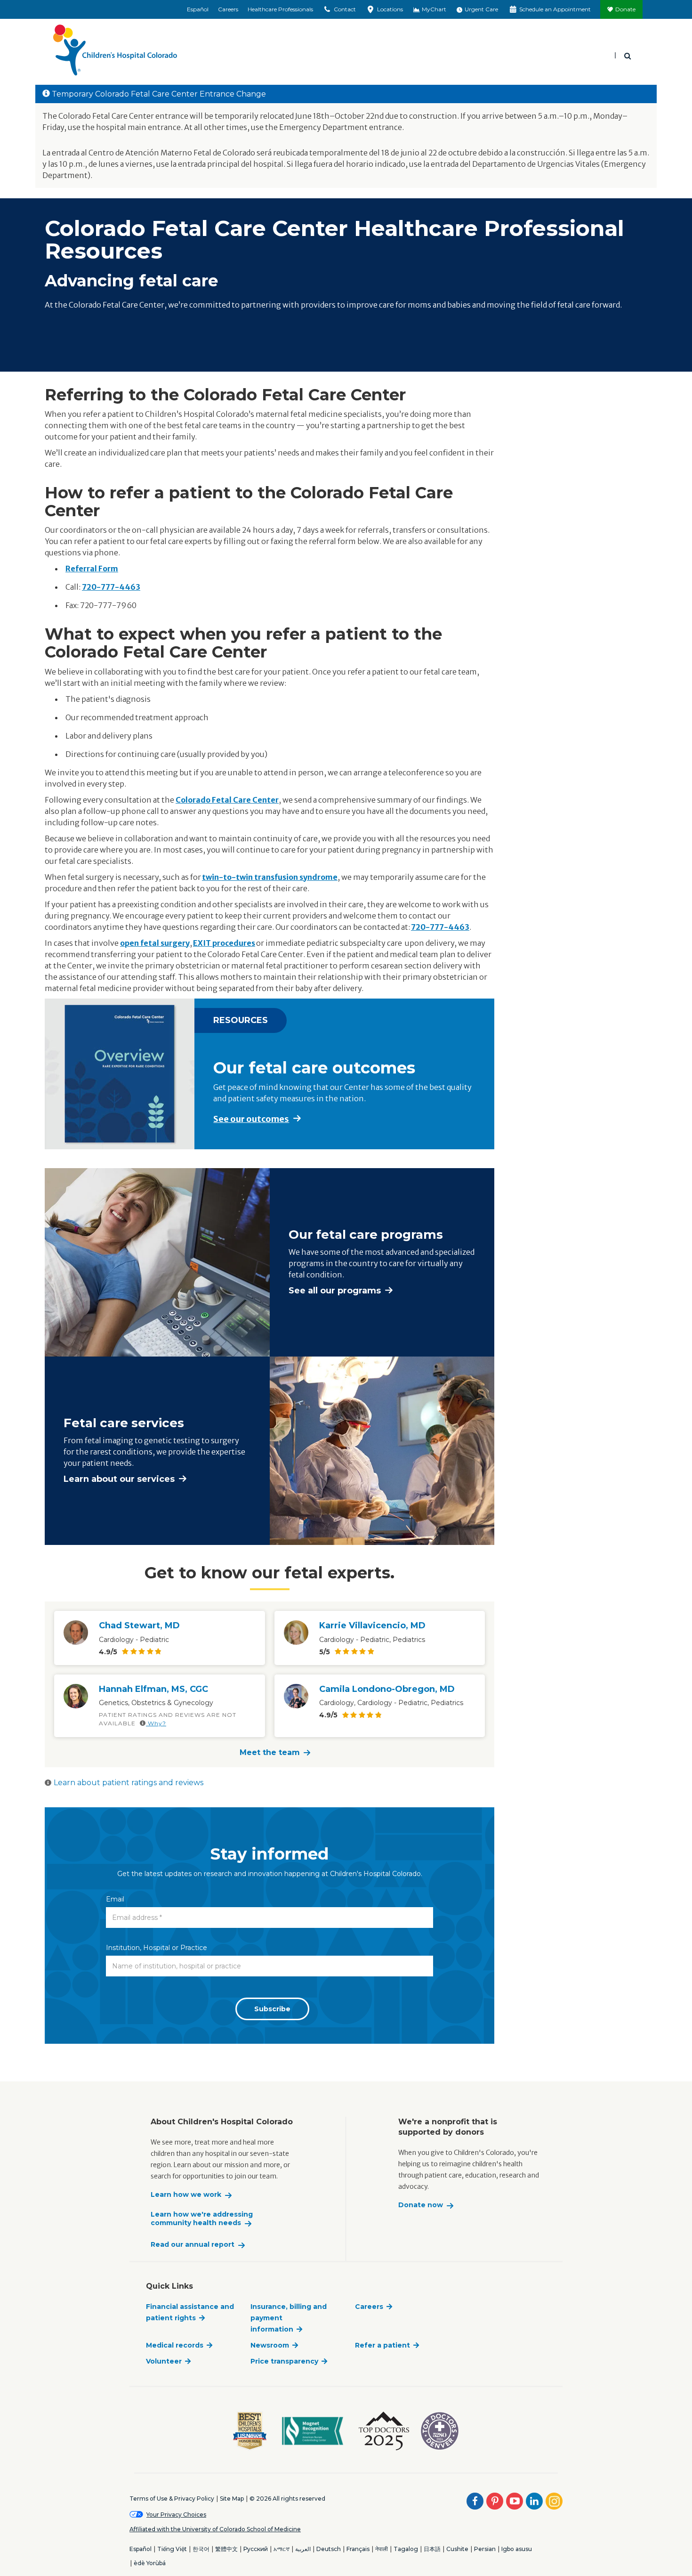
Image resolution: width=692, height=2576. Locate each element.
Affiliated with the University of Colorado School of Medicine (215, 2529)
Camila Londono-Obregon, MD (387, 1689)
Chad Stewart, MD (139, 1625)
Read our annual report (193, 2245)
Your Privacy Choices (176, 2515)
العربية (303, 2549)
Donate (625, 9)
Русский (256, 2549)
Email (115, 1899)
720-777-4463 (111, 587)
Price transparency (284, 2361)
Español (198, 9)
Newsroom (270, 2345)
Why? (156, 1723)
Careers (228, 9)
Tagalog (406, 2549)
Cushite (457, 2549)
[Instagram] (554, 2501)
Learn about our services (119, 1479)
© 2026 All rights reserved (287, 2499)
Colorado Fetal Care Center (227, 800)
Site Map (232, 2499)
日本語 (432, 2549)
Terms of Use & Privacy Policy (172, 2499)
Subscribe (272, 2009)
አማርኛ (282, 2549)
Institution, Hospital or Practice (157, 1948)
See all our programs (335, 1291)
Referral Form (92, 569)
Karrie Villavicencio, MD (372, 1625)
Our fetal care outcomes (314, 1068)
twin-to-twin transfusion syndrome (270, 877)
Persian (485, 2549)
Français (358, 2549)
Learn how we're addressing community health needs (202, 2219)
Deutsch (329, 2549)
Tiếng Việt (172, 2549)
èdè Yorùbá (150, 2563)
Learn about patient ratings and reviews (129, 1783)
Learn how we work (186, 2195)
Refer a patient (382, 2345)
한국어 (201, 2549)
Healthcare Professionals (280, 9)
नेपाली (382, 2549)
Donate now (421, 2205)
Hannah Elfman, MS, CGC (153, 1689)
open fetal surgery (155, 943)
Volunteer (164, 2361)
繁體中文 (226, 2549)
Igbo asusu (517, 2549)
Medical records (175, 2345)
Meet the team (270, 1752)
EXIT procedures (224, 943)
